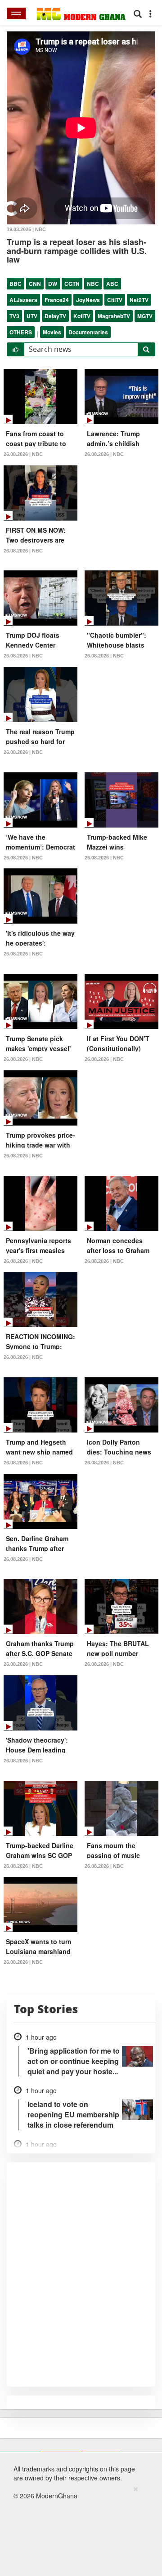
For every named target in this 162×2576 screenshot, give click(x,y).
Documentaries (88, 332)
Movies (52, 332)
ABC (112, 284)
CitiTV (115, 300)
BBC (16, 284)
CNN (35, 284)
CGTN (72, 284)
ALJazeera (23, 300)
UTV (32, 316)
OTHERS (21, 332)
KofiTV (82, 316)
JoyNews (88, 300)
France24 (57, 300)
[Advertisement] (78, 2529)
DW (53, 284)
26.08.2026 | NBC (23, 454)
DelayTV (55, 316)
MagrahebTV (114, 316)
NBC (93, 284)
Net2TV (139, 300)
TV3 (14, 316)
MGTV (145, 316)
